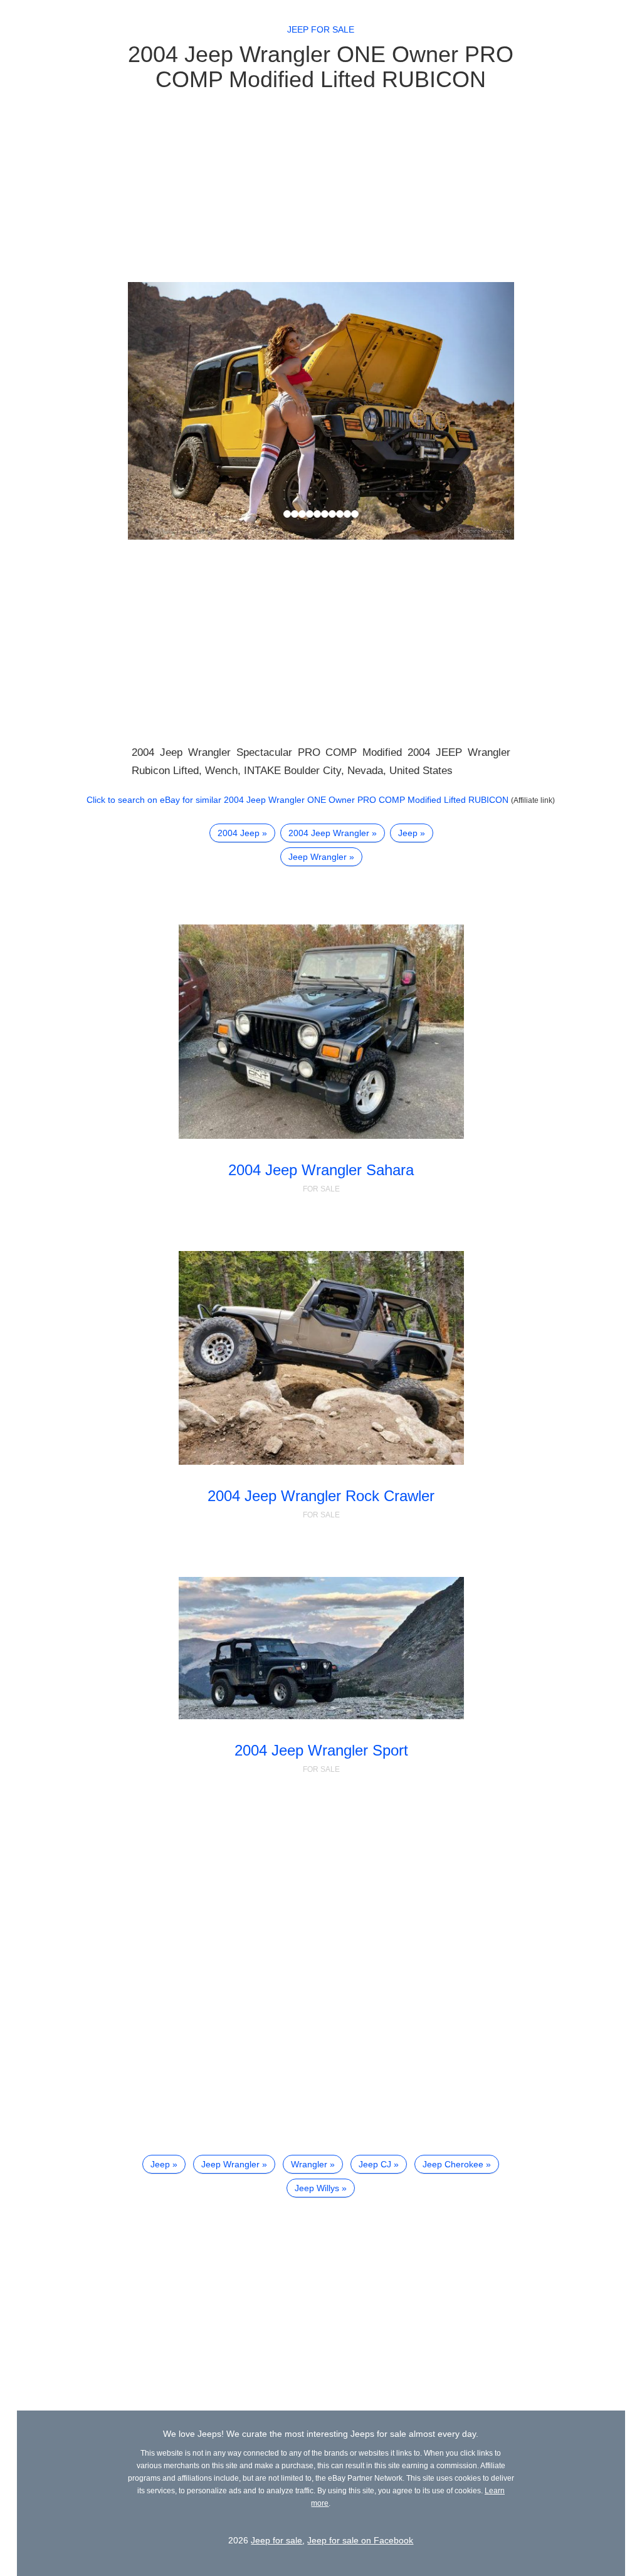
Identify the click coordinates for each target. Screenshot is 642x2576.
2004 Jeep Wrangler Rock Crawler (321, 1496)
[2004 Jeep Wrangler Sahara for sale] (321, 1031)
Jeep (408, 833)
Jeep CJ (375, 2164)
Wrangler (309, 2164)
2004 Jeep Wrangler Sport (321, 1750)
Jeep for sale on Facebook (360, 2540)
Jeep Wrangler (318, 857)
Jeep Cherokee (453, 2164)
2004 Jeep (239, 833)
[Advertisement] (321, 186)
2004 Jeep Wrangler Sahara (321, 1170)
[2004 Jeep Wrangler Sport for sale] (321, 1648)
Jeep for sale (321, 29)
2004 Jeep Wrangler (329, 833)
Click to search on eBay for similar (297, 800)
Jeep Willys (317, 2188)
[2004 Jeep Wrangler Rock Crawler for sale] (321, 1358)
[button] (157, 411)
